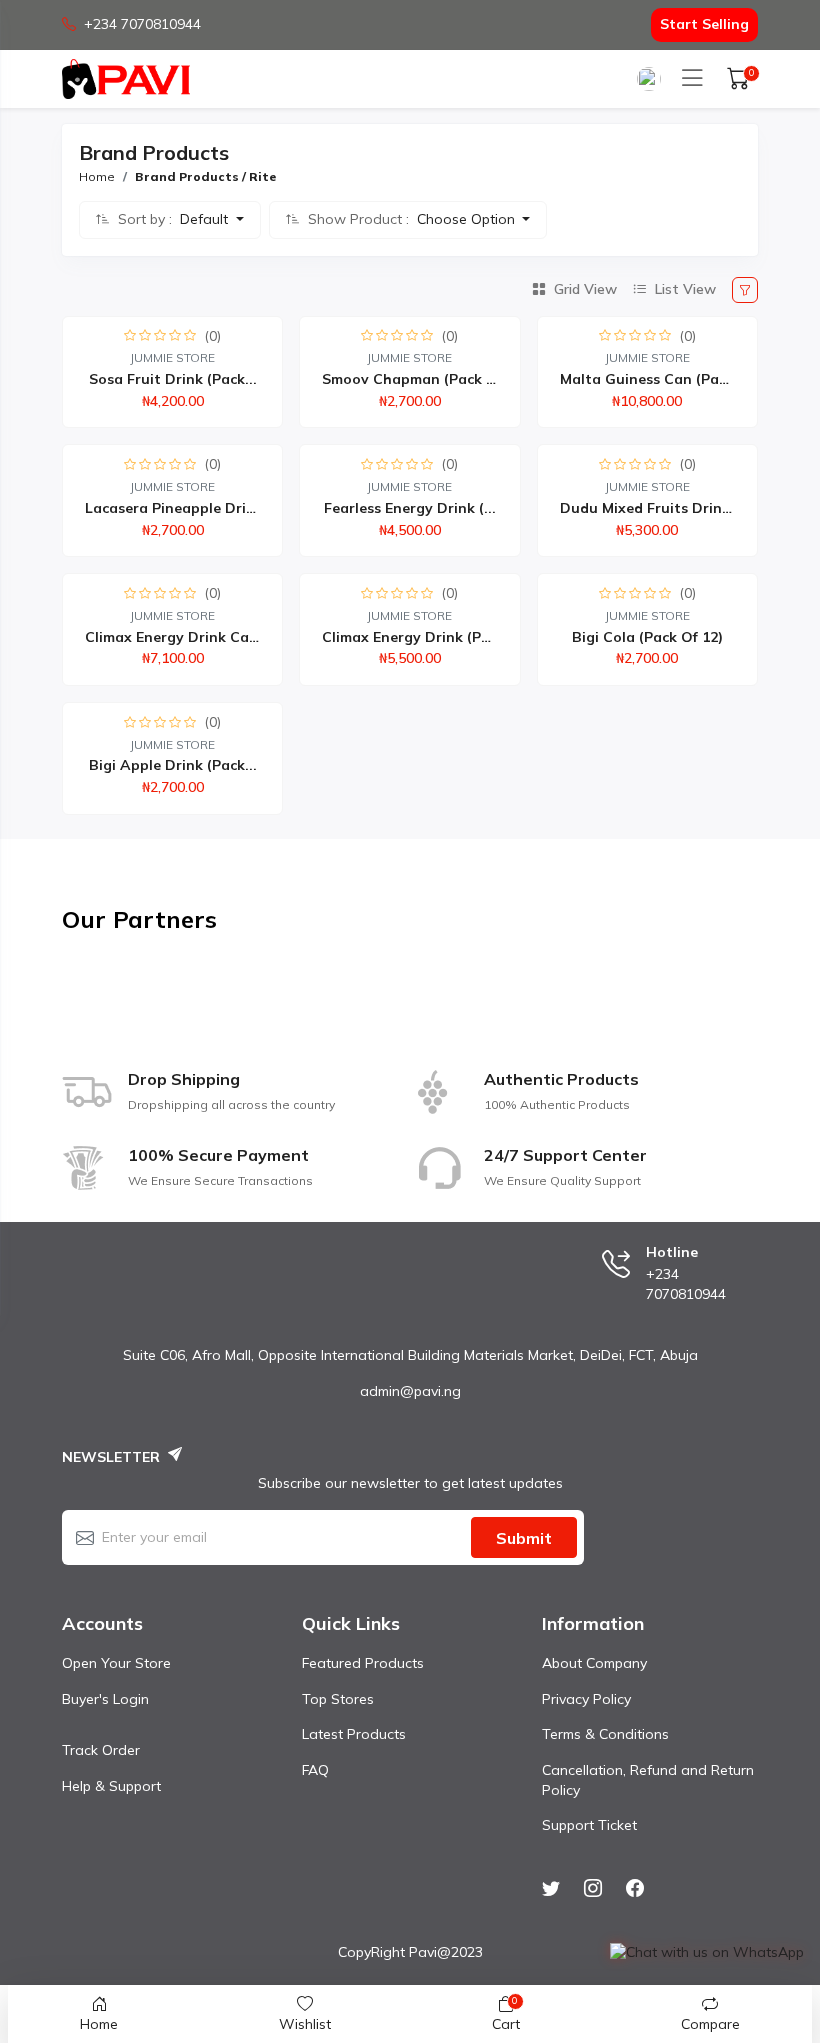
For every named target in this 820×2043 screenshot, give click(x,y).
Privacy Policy (586, 1699)
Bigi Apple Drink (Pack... (173, 765)
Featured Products (363, 1663)
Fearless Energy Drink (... (410, 508)
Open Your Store (116, 1663)
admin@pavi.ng (410, 1391)
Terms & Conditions (605, 1734)
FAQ (315, 1770)
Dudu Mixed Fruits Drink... (651, 508)
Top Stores (338, 1699)
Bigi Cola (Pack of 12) (647, 637)
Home (97, 176)
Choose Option (468, 219)
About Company (594, 1663)
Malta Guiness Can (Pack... (653, 379)
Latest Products (354, 1734)
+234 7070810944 (142, 24)
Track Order (101, 1750)
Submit (524, 1538)
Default (206, 219)
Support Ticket (589, 1825)
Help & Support (111, 1786)
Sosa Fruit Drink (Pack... (173, 379)
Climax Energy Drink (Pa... (412, 637)
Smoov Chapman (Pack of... (418, 379)
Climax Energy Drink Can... (177, 637)
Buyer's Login (105, 1699)
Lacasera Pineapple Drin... (176, 508)
